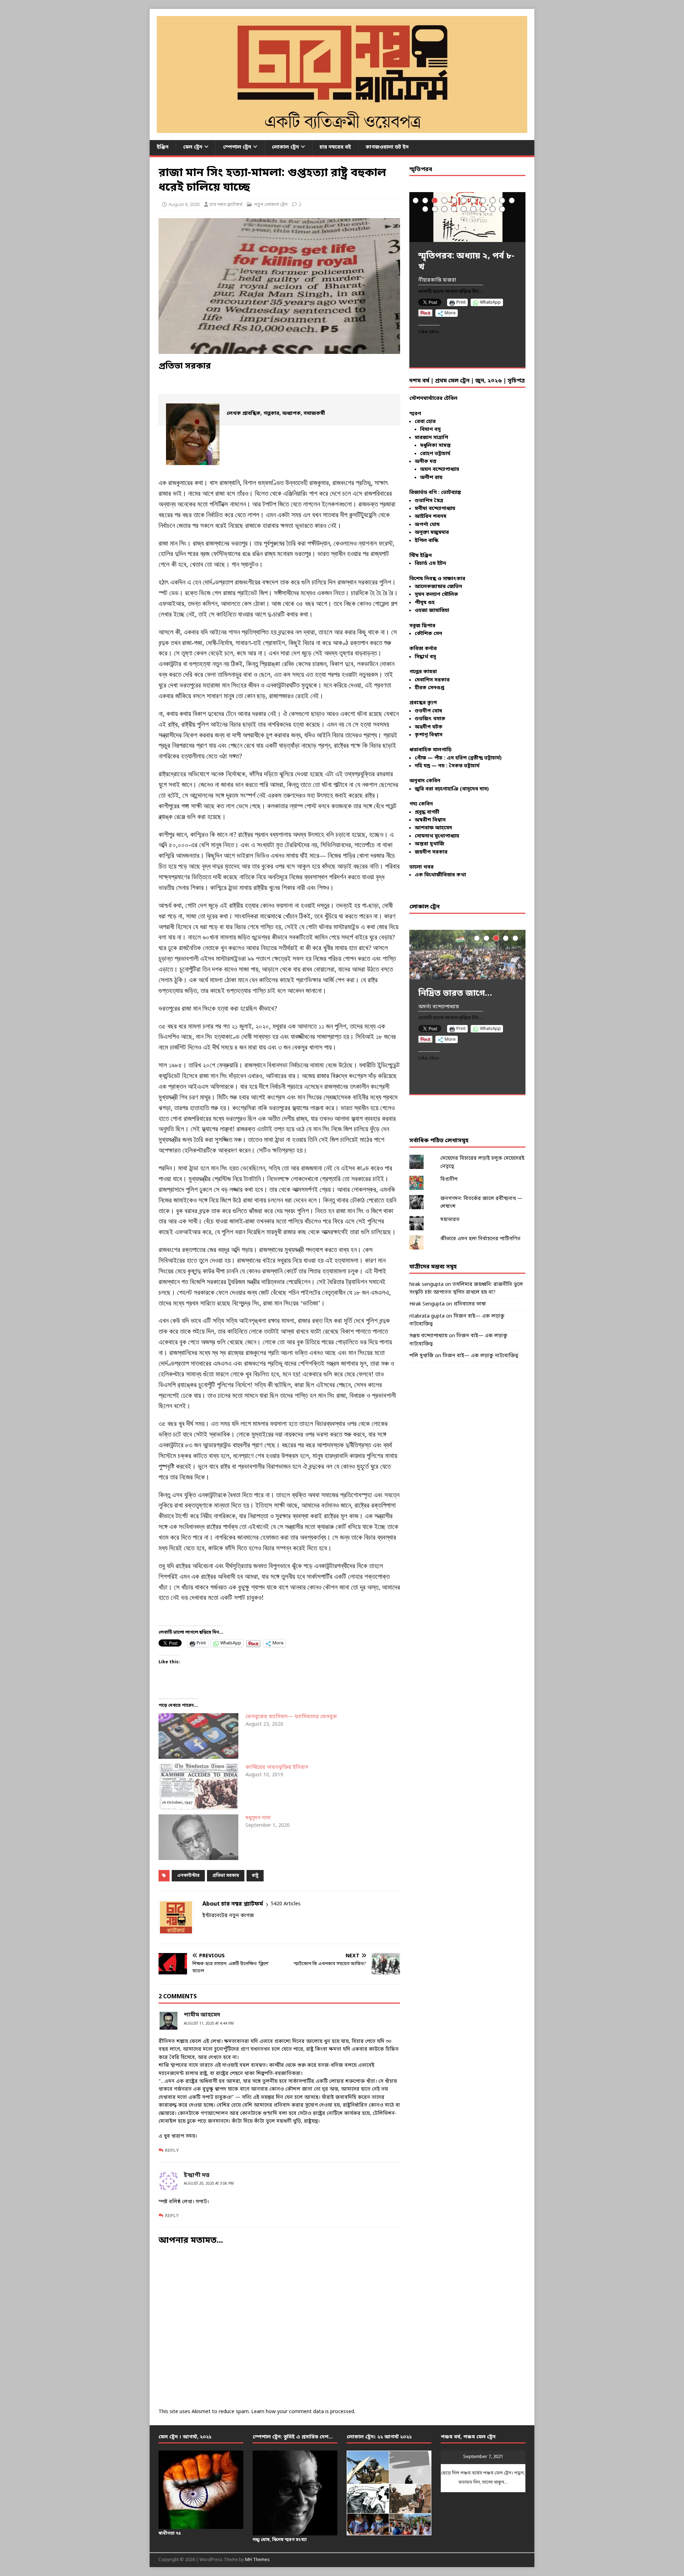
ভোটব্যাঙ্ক (451, 493)
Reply (172, 2151)
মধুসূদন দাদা (258, 1818)
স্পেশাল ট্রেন (237, 147)
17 (473, 209)
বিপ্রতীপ (449, 1179)
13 (435, 209)
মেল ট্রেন (193, 147)
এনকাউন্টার (188, 1876)
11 (512, 200)
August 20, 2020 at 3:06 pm (209, 2184)
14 (444, 209)
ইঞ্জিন (163, 147)
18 (483, 209)
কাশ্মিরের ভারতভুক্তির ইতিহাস (277, 1768)
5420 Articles (286, 1904)
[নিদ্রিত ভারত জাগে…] (467, 955)
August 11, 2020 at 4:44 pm (209, 2024)
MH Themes (257, 2560)
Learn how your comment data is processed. (303, 2412)
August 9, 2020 (184, 205)
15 (454, 209)
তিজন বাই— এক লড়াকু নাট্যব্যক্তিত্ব (480, 1356)
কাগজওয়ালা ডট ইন (387, 147)
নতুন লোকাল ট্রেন (271, 205)
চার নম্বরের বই (335, 147)
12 (425, 209)
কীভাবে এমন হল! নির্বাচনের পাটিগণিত (480, 1239)
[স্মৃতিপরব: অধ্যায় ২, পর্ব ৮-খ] (467, 217)
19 (493, 209)
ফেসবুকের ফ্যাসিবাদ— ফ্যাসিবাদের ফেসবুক (291, 1717)
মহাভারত (450, 1220)
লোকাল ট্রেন (285, 147)
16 (464, 209)
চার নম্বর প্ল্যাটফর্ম (226, 205)
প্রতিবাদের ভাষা (470, 1304)
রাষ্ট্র (255, 1876)
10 (502, 200)
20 (502, 209)
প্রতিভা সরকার (226, 1876)
